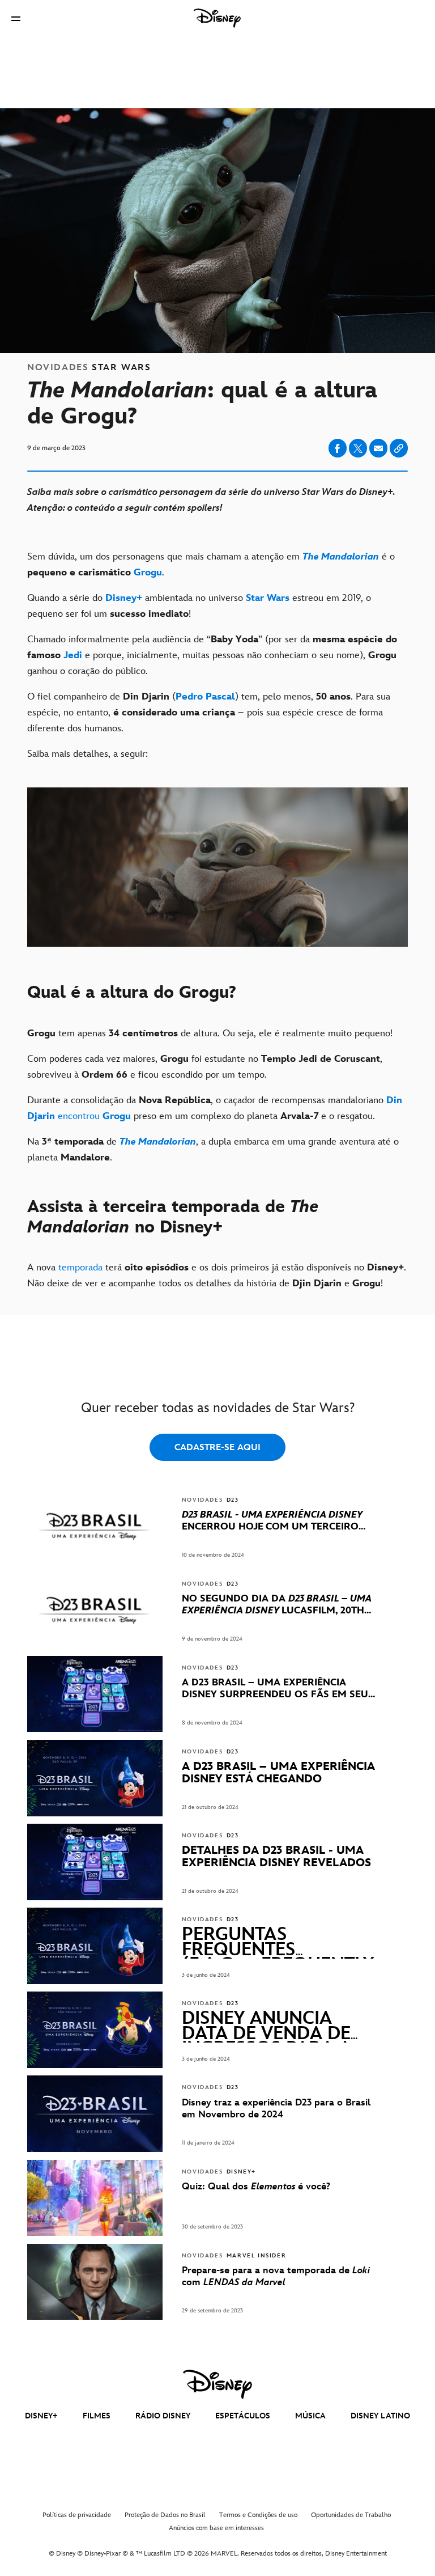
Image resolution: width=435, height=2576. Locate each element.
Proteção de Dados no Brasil (165, 2515)
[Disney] (217, 18)
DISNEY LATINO (380, 2416)
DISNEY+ (41, 2416)
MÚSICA (310, 2416)
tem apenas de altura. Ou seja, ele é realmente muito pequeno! (210, 1033)
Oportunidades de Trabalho (351, 2515)
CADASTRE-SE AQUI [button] (217, 1448)
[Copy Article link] (399, 448)
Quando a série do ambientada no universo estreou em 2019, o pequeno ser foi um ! (199, 606)
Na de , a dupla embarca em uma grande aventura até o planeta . (213, 1150)
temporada (80, 1268)
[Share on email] (378, 448)
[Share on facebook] (338, 448)
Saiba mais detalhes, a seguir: (88, 754)
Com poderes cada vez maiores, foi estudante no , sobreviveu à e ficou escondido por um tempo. (205, 1067)
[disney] (217, 2384)
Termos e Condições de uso (258, 2515)
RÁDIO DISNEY (163, 2416)
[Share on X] (358, 448)
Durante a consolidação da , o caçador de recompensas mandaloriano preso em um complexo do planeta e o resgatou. (215, 1108)
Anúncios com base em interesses (216, 2528)
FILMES (97, 2416)
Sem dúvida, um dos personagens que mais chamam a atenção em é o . (211, 565)
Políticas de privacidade (77, 2515)
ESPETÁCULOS (243, 2416)
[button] (16, 18)
